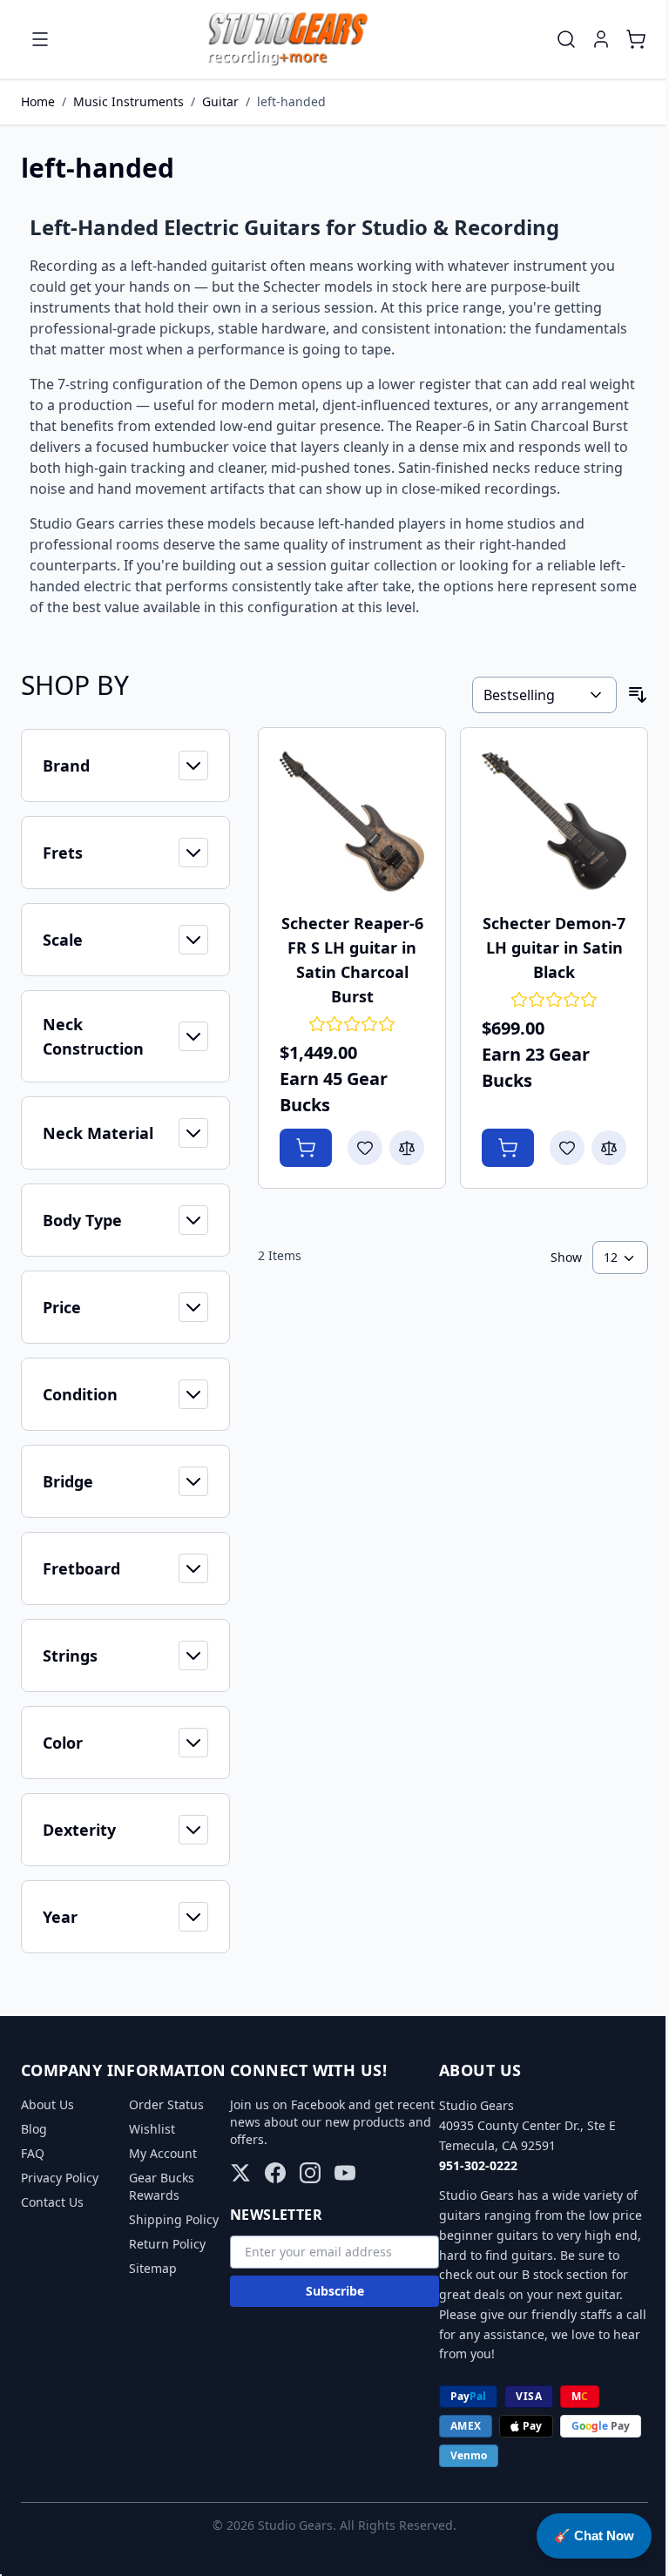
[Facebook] (275, 2173)
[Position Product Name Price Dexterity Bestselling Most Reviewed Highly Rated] (544, 695)
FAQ (33, 2153)
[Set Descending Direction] (638, 695)
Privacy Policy (60, 2178)
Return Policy (167, 2244)
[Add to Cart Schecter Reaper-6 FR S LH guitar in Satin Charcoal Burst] (306, 1148)
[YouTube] (345, 2173)
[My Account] (601, 39)
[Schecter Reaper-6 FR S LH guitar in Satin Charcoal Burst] (352, 821)
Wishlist (152, 2129)
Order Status (166, 2104)
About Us (47, 2104)
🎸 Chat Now (594, 2536)
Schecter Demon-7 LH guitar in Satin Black (554, 947)
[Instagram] (310, 2173)
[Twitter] (240, 2173)
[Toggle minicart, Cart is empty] (636, 39)
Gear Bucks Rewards (162, 2186)
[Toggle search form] (566, 39)
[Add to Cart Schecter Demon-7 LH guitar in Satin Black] (508, 1148)
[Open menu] (40, 39)
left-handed (291, 101)
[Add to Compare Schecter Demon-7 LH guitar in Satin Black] (609, 1148)
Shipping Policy (174, 2219)
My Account (163, 2153)
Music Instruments (128, 101)
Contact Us (52, 2202)
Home (38, 101)
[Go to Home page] (288, 39)
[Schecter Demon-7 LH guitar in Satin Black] (554, 821)
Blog (34, 2129)
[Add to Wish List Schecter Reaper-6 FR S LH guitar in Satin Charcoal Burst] (365, 1148)
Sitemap (153, 2268)
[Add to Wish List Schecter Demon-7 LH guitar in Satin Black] (567, 1148)
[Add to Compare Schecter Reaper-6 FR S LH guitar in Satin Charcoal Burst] (407, 1148)
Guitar (220, 101)
